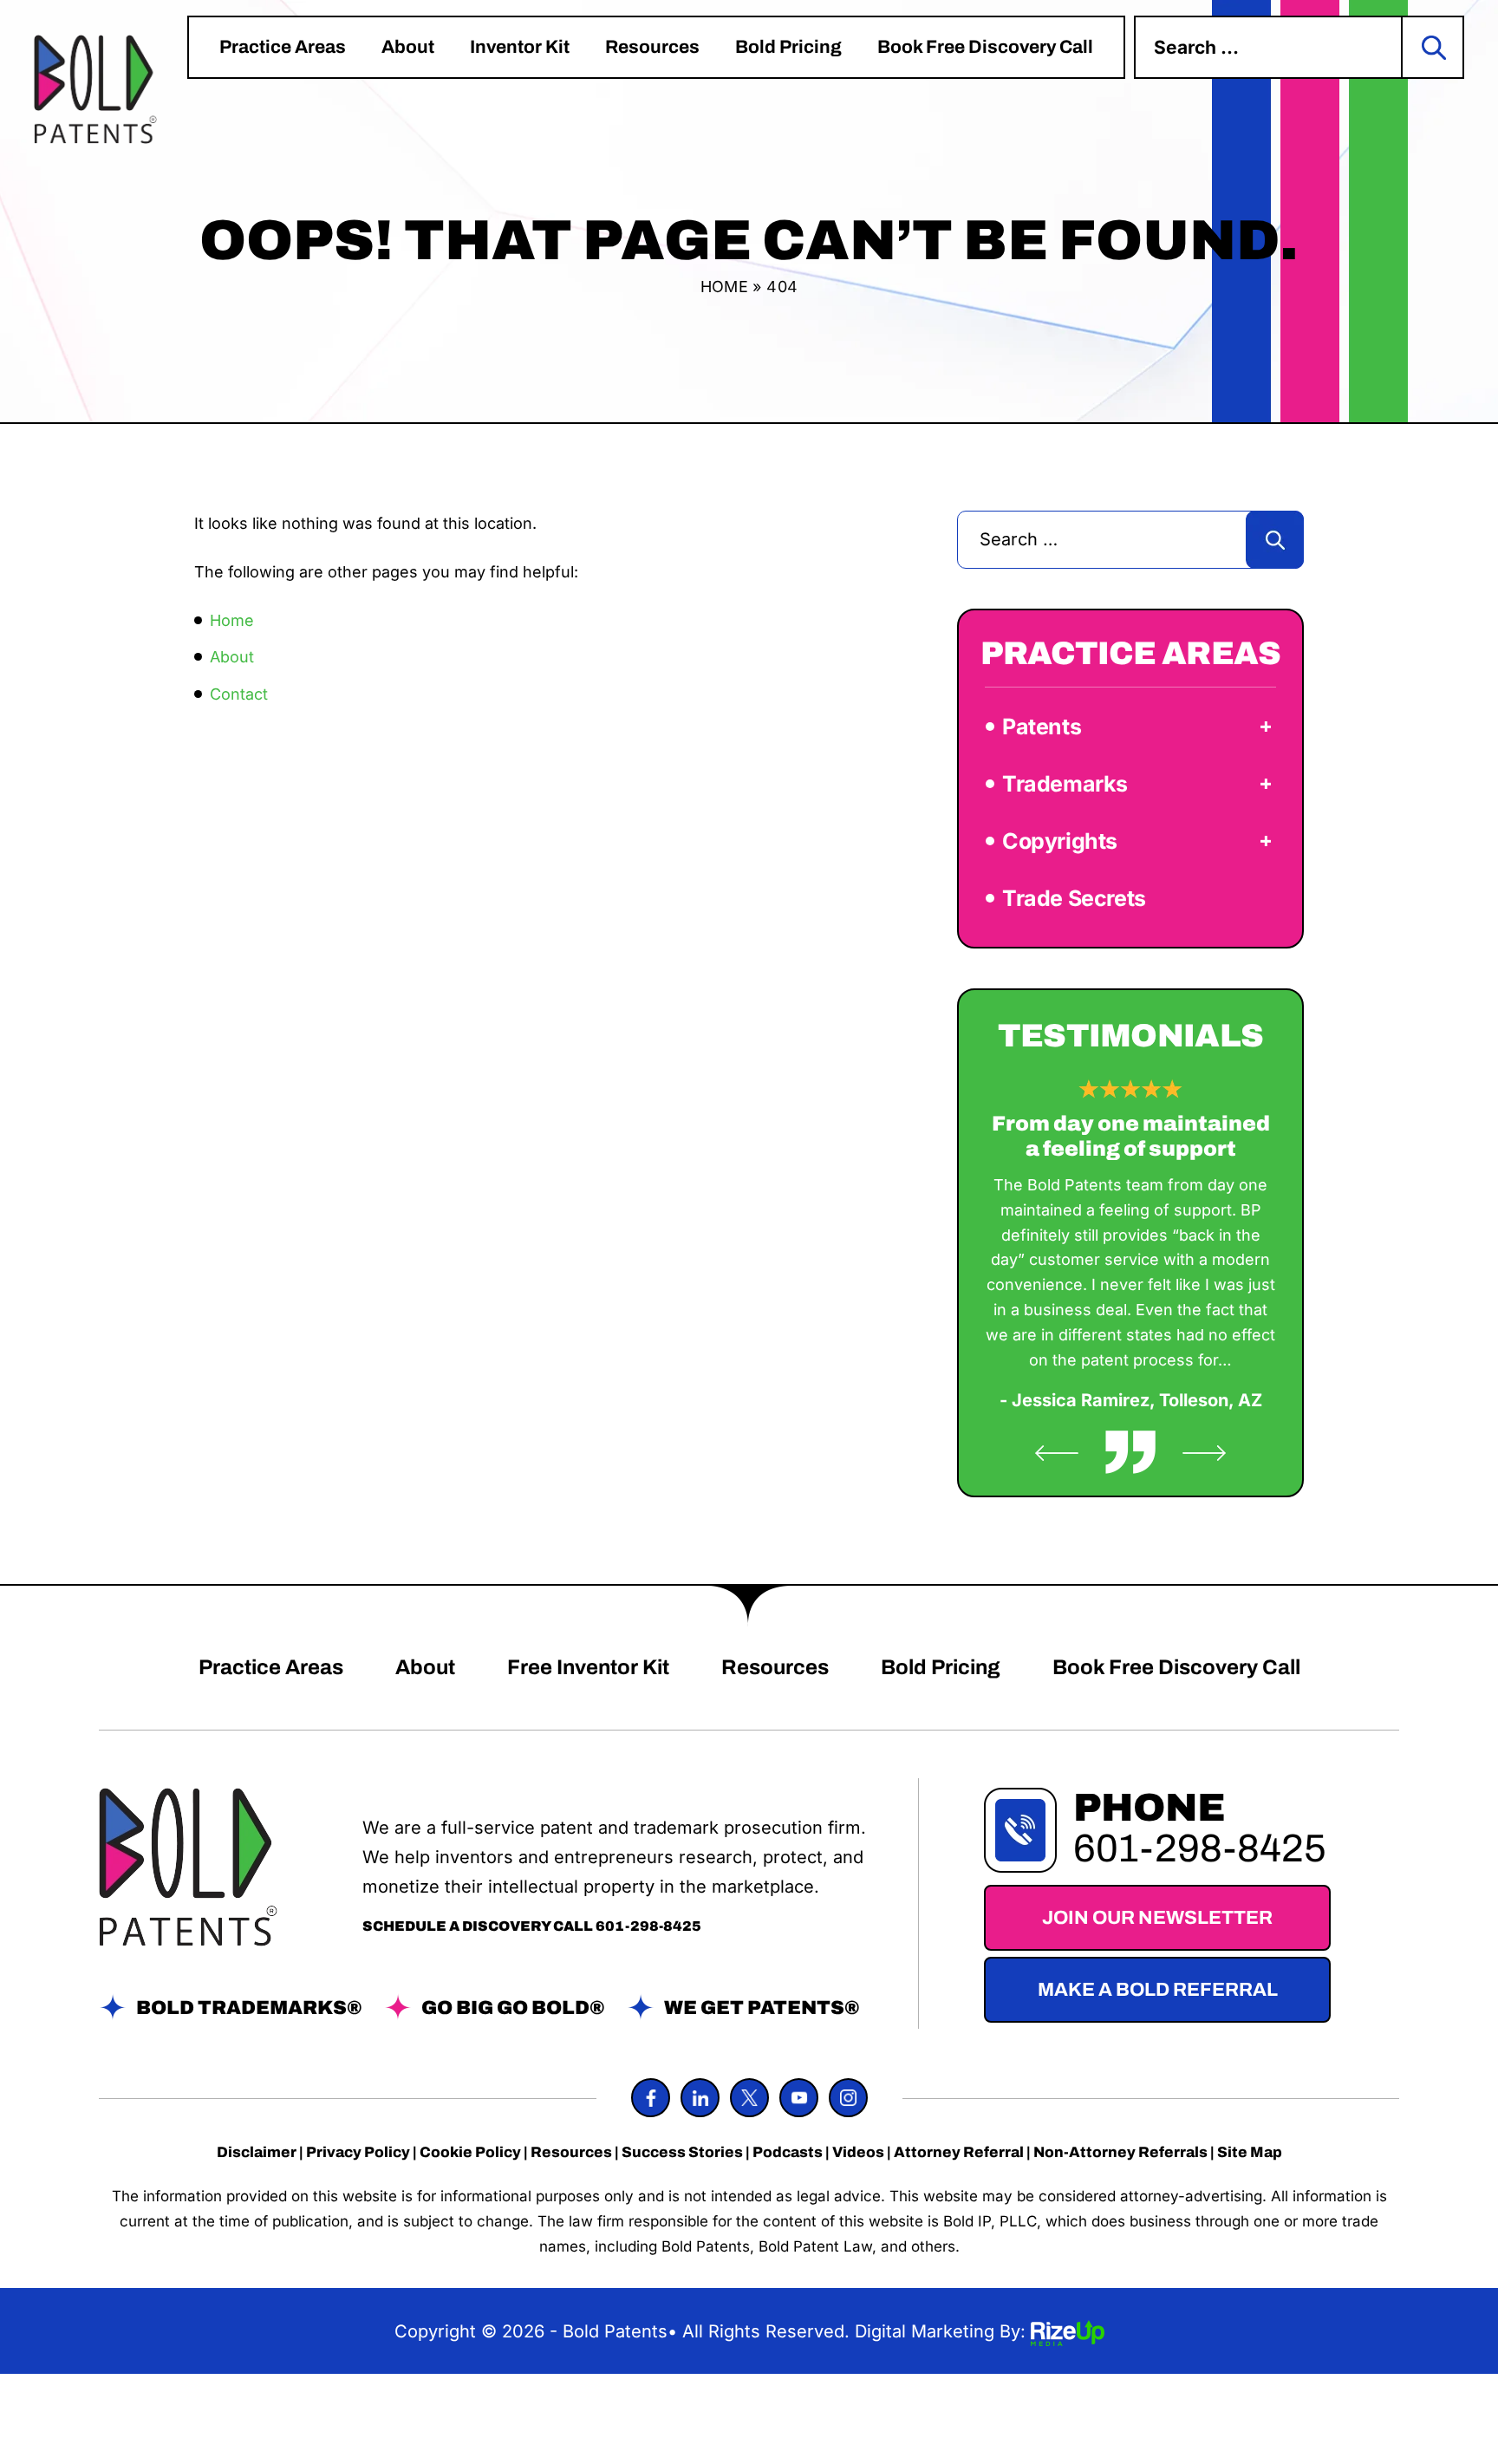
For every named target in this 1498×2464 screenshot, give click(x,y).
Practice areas (283, 47)
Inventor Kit (520, 47)
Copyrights (1060, 841)
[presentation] (1057, 1453)
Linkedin (700, 2098)
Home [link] (232, 620)
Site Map (1250, 2152)
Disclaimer (257, 2152)
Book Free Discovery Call (985, 47)
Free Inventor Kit (588, 1667)
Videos (858, 2152)
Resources (652, 47)
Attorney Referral (959, 2152)
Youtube (799, 2098)
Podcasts (788, 2152)
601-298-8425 (648, 1926)
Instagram (848, 2098)
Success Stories (682, 2152)
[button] (1266, 727)
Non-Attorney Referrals (1120, 2152)
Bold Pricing (788, 47)
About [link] (232, 657)
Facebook (651, 2098)
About (408, 47)
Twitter (749, 2098)
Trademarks (1065, 784)
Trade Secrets (1074, 898)
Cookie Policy (470, 2152)
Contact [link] (239, 694)
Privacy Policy (358, 2152)
